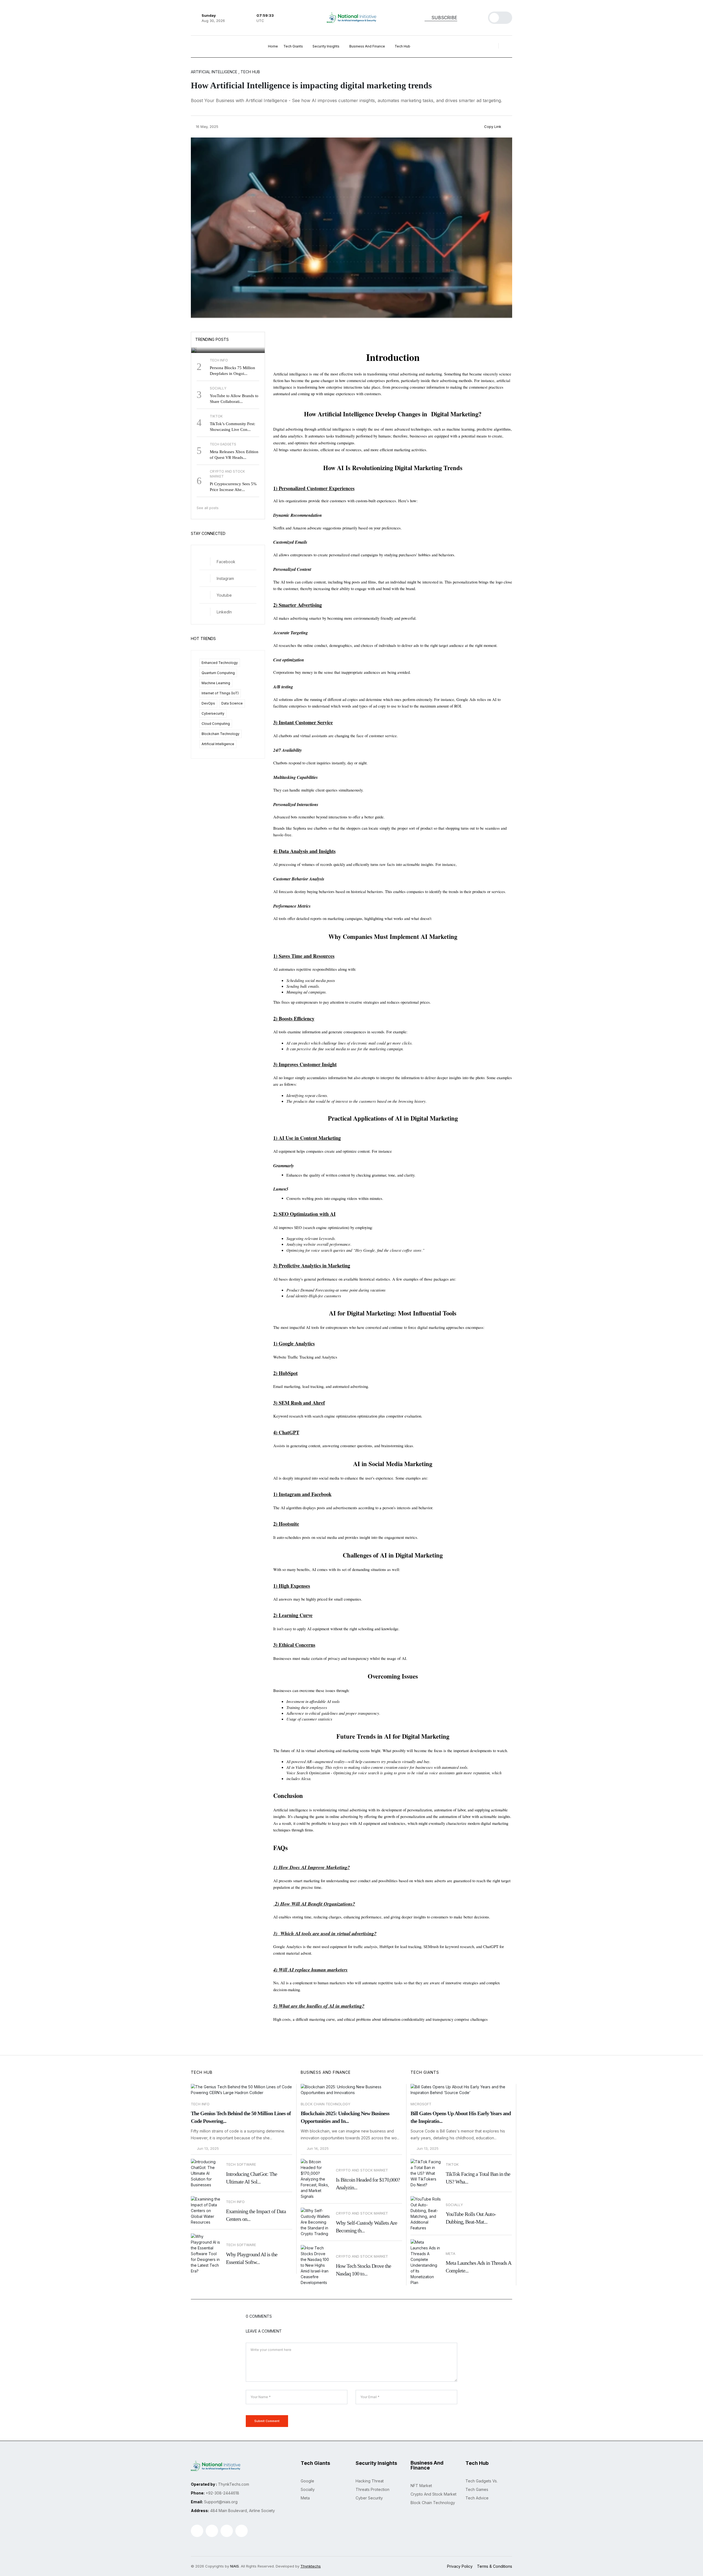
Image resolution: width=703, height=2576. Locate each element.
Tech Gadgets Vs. (482, 2481)
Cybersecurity (213, 713)
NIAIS (235, 2566)
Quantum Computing (218, 673)
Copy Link (492, 127)
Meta (305, 2498)
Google (204, 328)
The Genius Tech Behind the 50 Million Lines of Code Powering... (241, 2117)
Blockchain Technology (221, 734)
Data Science (232, 703)
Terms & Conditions (495, 2566)
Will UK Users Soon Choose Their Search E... (226, 340)
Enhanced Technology (220, 663)
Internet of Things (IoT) (220, 693)
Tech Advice (477, 2498)
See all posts (208, 508)
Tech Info (200, 2104)
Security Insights (326, 46)
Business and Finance (368, 46)
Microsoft (421, 2104)
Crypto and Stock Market (433, 2494)
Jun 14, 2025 (317, 2149)
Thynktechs (311, 2566)
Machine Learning (216, 683)
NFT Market (421, 2486)
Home (273, 46)
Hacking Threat (370, 2481)
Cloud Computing (216, 724)
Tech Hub (403, 46)
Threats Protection (373, 2489)
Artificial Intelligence (218, 744)
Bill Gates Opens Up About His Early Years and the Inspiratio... (461, 2117)
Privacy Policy (460, 2566)
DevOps (208, 703)
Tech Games (477, 2489)
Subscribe (444, 18)
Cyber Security (369, 2498)
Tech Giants (294, 46)
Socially (308, 2489)
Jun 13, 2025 (207, 2149)
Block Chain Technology (326, 2104)
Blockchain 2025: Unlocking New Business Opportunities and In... (345, 2117)
